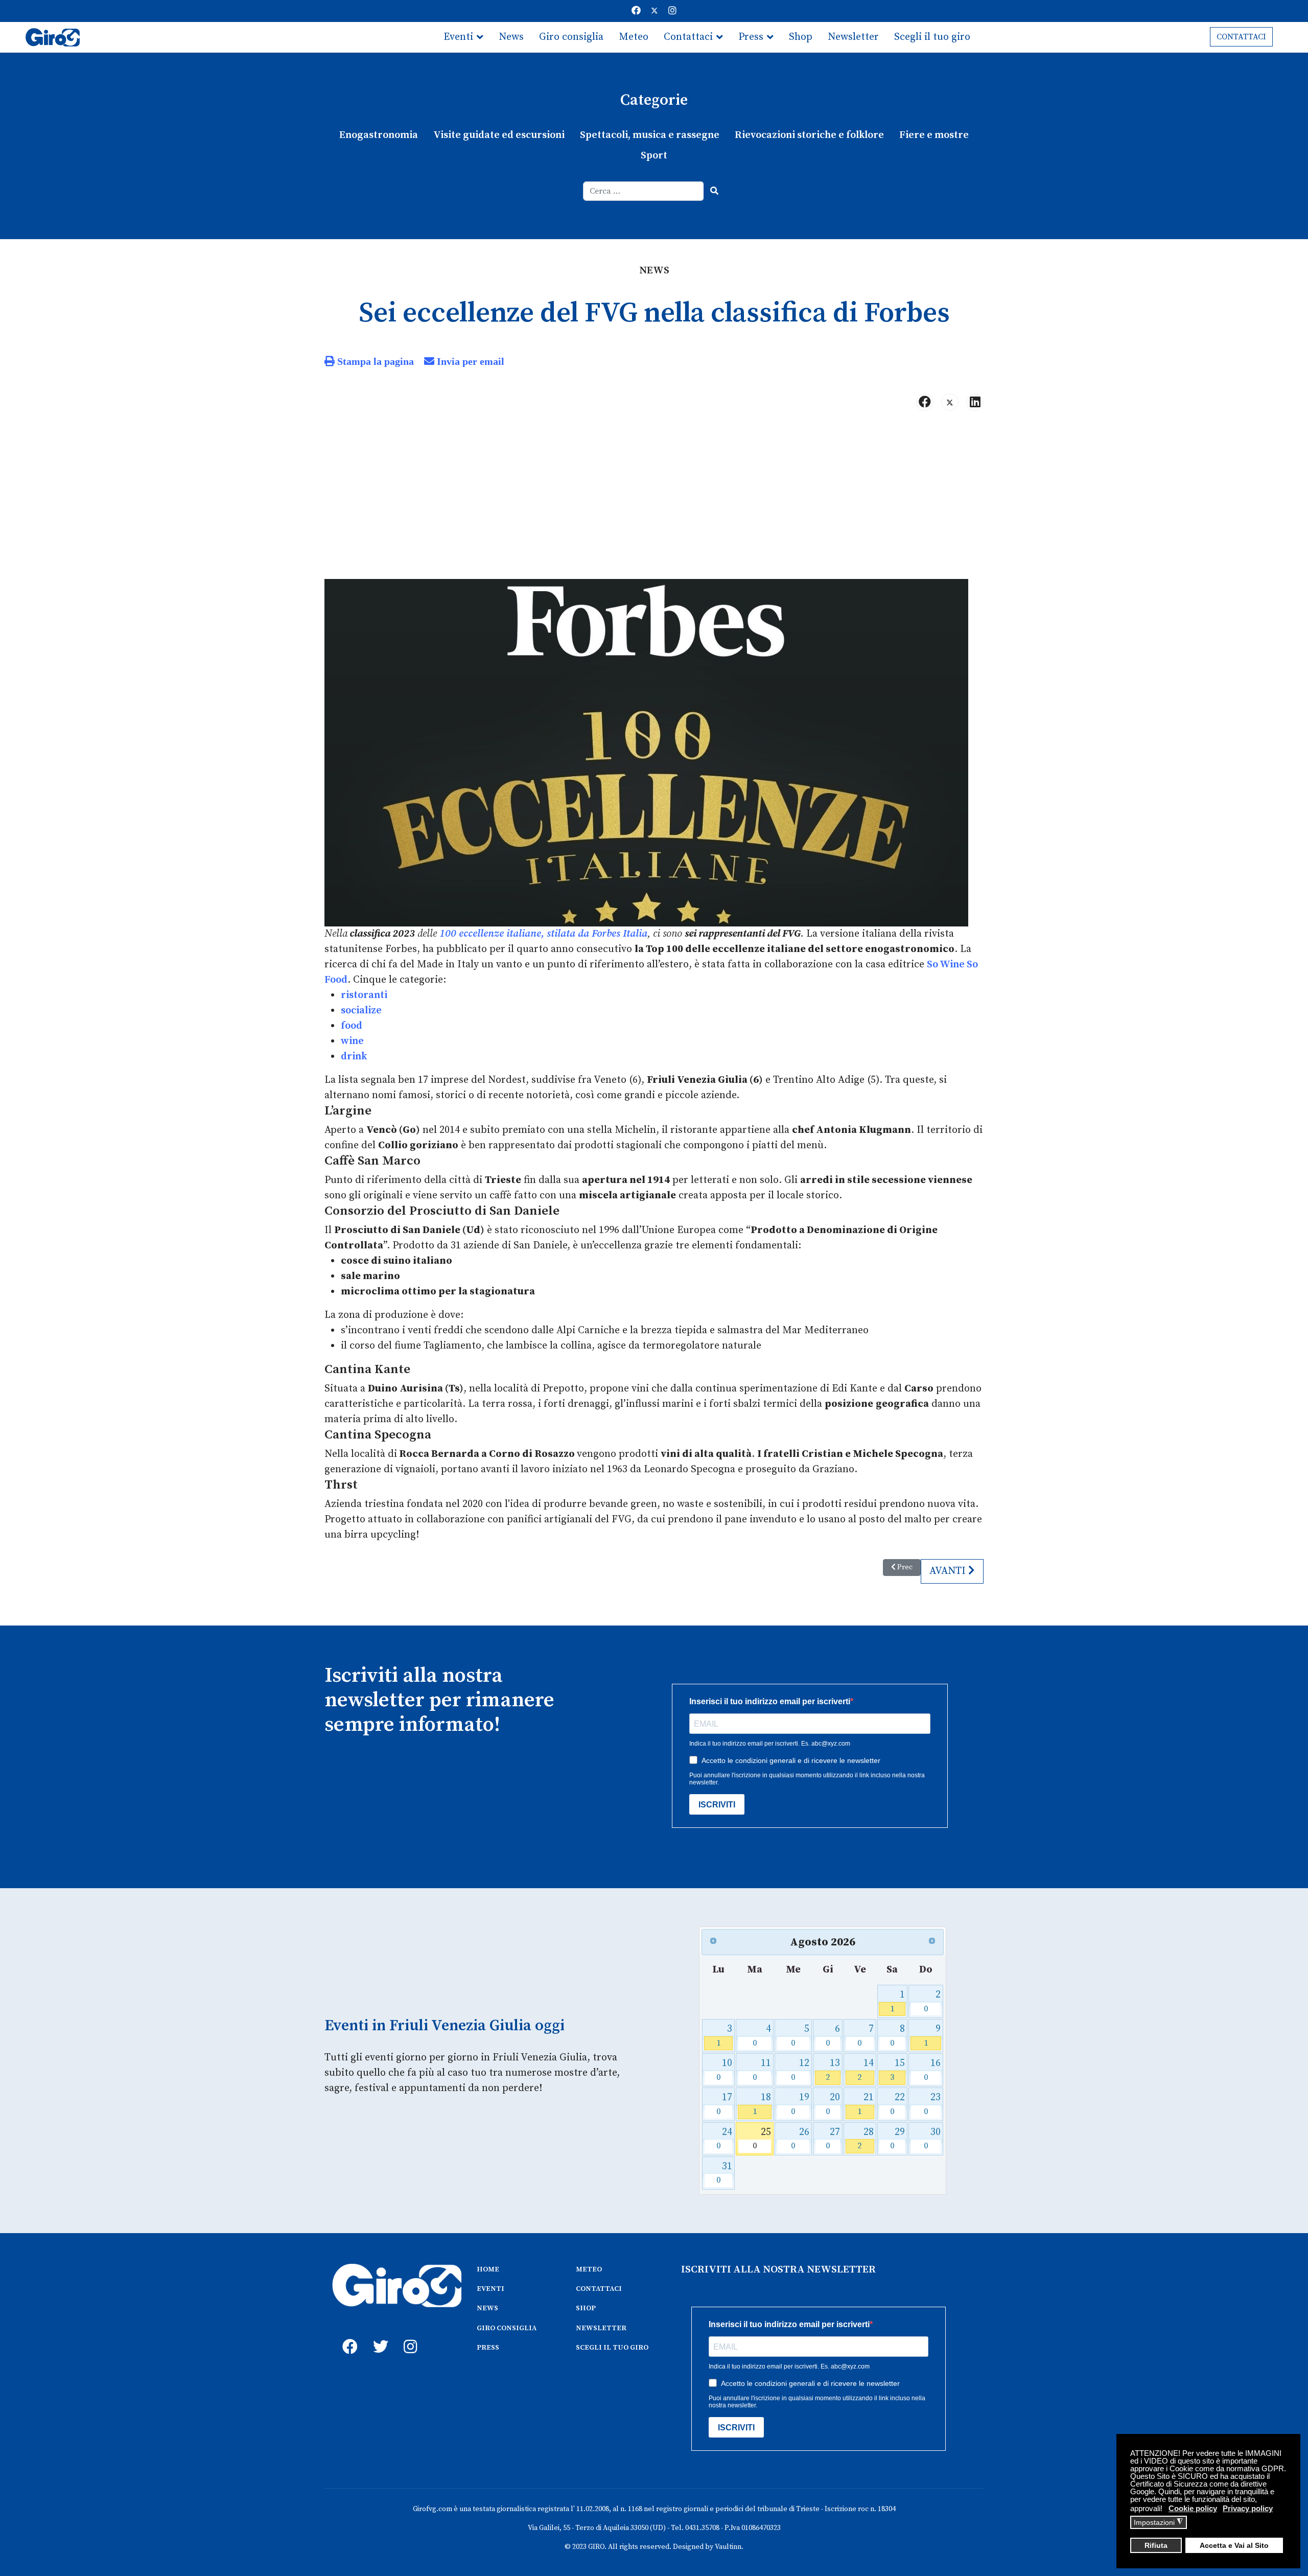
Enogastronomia (379, 135)
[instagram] (409, 2335)
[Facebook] (636, 11)
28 (865, 2139)
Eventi (458, 37)
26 (800, 2139)
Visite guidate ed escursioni (499, 135)
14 (865, 2070)
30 (932, 2139)
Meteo (634, 37)
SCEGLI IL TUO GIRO (612, 2348)
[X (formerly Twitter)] (950, 402)
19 (800, 2104)
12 (800, 2070)
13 (833, 2070)
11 (762, 2070)
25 (762, 2139)
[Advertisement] (654, 499)
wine (352, 1041)
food (352, 1026)
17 (724, 2104)
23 (932, 2104)
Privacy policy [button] (1248, 2508)
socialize (361, 1011)
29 (897, 2139)
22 (897, 2104)
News (511, 37)
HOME (488, 2269)
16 (932, 2070)
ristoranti (364, 995)
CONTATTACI (1241, 37)
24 (724, 2139)
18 (762, 2104)
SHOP (586, 2308)
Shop (801, 37)
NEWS (487, 2308)
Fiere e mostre (934, 135)
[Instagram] (672, 11)
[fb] (347, 2335)
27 (833, 2139)
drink (354, 1057)
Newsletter (853, 37)
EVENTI (491, 2289)
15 (897, 2070)
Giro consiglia (571, 37)
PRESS (488, 2348)
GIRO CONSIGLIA (507, 2328)
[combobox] (644, 191)
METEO (589, 2269)
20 (833, 2104)
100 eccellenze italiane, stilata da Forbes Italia (543, 934)
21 (865, 2104)
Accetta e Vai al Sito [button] (1234, 2546)
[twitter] (378, 2335)
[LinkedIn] (975, 402)
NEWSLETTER (601, 2328)
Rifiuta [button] (1156, 2546)
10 (724, 2070)
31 (724, 2173)
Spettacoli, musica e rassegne (650, 135)
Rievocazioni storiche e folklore (809, 135)
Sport (654, 156)
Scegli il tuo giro (932, 37)
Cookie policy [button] (1193, 2508)
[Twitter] (655, 11)
